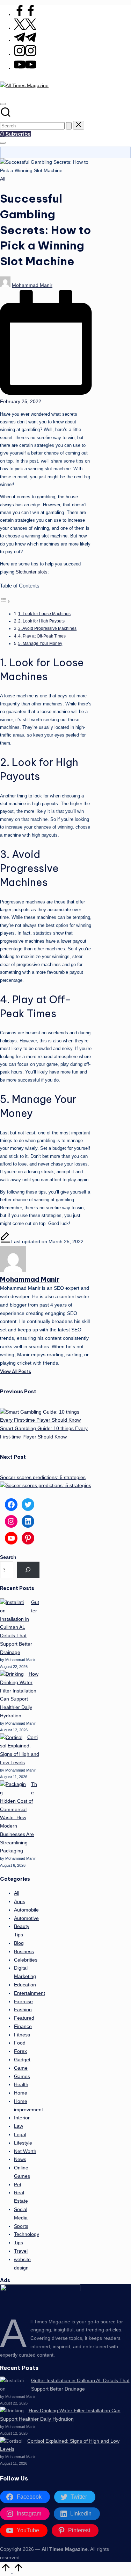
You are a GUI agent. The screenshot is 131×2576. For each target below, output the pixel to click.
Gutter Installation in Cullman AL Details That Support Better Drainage (20, 1627)
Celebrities (26, 1960)
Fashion (23, 2010)
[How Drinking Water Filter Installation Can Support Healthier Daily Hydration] (12, 1674)
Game (21, 2068)
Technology (27, 2234)
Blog (19, 1943)
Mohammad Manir (30, 1279)
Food (20, 2043)
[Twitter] (25, 28)
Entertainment (30, 1993)
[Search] (28, 1570)
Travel (21, 2251)
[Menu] (3, 143)
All (3, 179)
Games (22, 2077)
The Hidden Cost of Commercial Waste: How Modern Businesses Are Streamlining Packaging (19, 1818)
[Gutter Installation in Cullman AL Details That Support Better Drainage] (13, 1607)
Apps (20, 1902)
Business (24, 1952)
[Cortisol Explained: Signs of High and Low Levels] (11, 1738)
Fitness (22, 2035)
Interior (22, 2118)
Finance (23, 2026)
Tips (19, 2243)
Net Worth (25, 2151)
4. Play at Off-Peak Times (42, 636)
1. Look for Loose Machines (44, 614)
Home (21, 2093)
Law (19, 2126)
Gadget (22, 2060)
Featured (24, 2018)
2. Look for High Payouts (41, 621)
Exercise (23, 2002)
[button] (69, 126)
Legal (20, 2135)
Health (21, 2085)
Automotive (26, 1918)
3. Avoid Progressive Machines (47, 628)
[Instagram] (25, 54)
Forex (20, 2051)
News (20, 2159)
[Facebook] (25, 15)
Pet (18, 2185)
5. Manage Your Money (40, 643)
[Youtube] (25, 68)
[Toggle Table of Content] (5, 602)
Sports (21, 2226)
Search (8, 1557)
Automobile (26, 1910)
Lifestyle (23, 2143)
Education (25, 1985)
